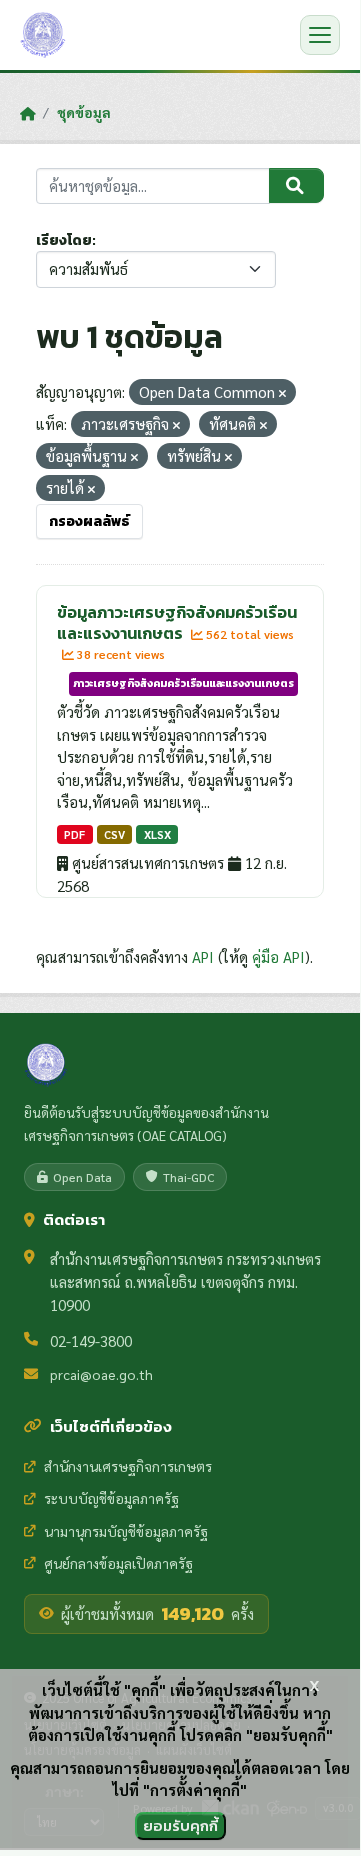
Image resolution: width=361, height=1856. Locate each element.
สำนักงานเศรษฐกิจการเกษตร (128, 1466)
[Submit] (296, 186)
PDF (74, 834)
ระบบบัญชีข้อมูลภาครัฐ (111, 1498)
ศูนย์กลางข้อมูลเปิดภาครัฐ (118, 1563)
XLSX (157, 834)
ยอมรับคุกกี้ (180, 1825)
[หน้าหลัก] (27, 113)
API (203, 956)
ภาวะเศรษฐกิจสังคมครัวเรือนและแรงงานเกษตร (183, 683)
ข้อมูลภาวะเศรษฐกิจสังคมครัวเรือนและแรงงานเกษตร (177, 622)
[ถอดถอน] (282, 393)
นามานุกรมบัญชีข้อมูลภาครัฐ (126, 1531)
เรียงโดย (64, 240)
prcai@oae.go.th (101, 1374)
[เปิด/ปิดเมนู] (320, 35)
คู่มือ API (278, 956)
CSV (114, 834)
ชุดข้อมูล (84, 112)
